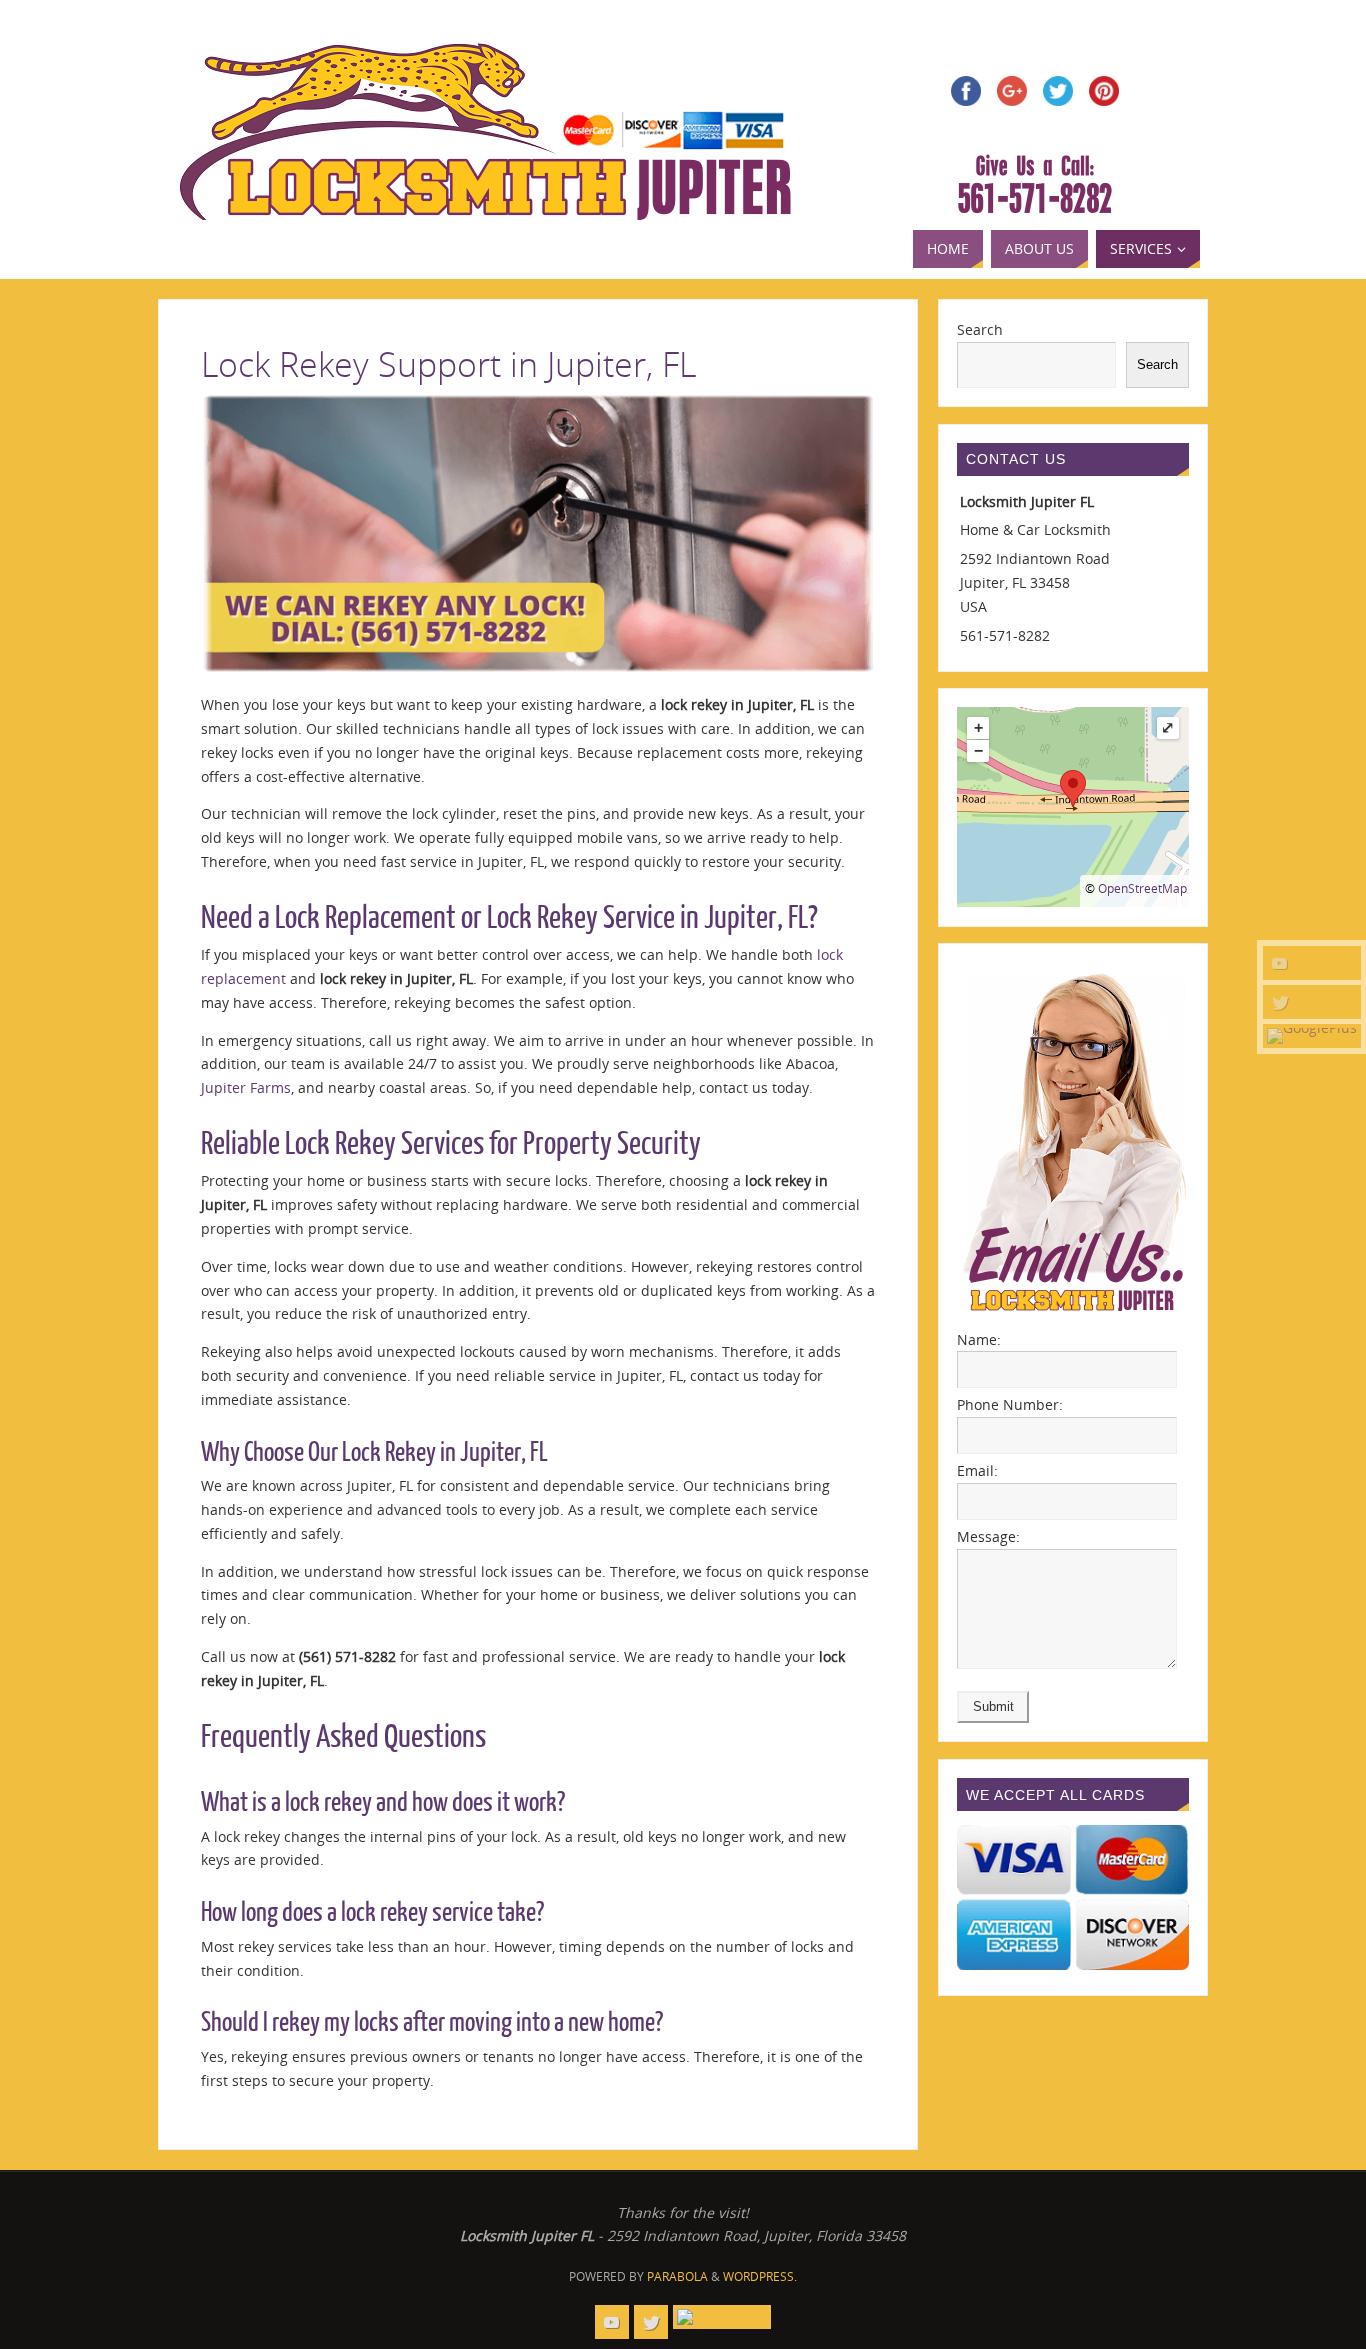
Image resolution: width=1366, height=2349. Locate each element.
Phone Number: (1010, 1404)
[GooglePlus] (1312, 1036)
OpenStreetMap (1142, 888)
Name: (979, 1339)
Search (980, 329)
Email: (977, 1470)
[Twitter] (1312, 1002)
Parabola (677, 2276)
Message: (988, 1536)
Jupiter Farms (246, 1087)
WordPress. (760, 2276)
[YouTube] (1312, 963)
